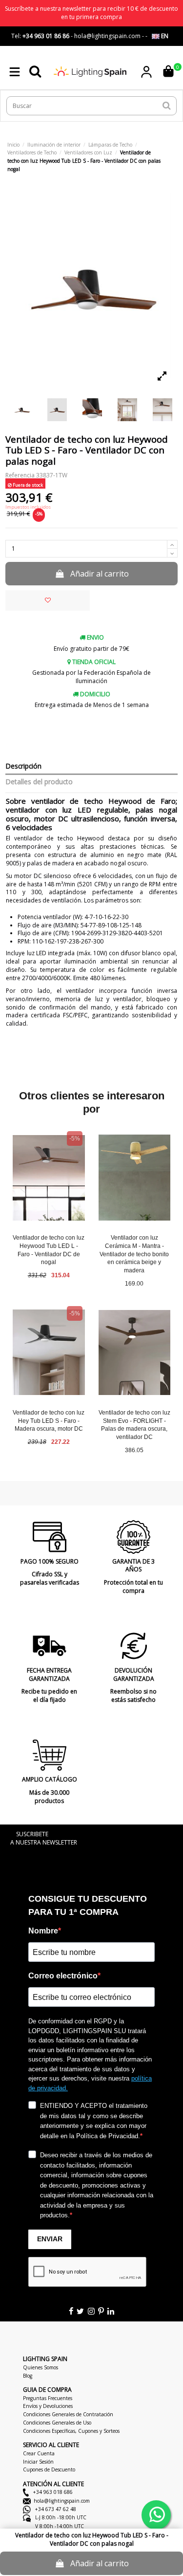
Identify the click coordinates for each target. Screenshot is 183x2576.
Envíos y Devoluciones (48, 2406)
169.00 (134, 1284)
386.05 (134, 1450)
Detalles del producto (39, 782)
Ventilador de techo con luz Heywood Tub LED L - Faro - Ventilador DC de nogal (49, 1250)
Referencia (20, 475)
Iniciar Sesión (38, 2462)
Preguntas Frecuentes (48, 2398)
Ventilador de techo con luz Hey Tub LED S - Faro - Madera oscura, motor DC (49, 1421)
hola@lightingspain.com (62, 2501)
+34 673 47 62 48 (55, 2509)
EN (164, 36)
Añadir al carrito (100, 574)
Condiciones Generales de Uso (57, 2423)
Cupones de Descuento (49, 2469)
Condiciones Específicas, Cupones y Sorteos (71, 2431)
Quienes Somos (41, 2367)
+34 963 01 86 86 (46, 36)
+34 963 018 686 (52, 2492)
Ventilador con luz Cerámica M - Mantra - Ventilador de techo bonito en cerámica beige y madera (134, 1254)
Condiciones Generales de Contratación (68, 2414)
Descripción (23, 766)
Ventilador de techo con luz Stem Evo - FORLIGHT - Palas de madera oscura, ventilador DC (134, 1425)
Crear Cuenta (39, 2453)
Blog (28, 2376)
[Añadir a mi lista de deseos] (48, 601)
